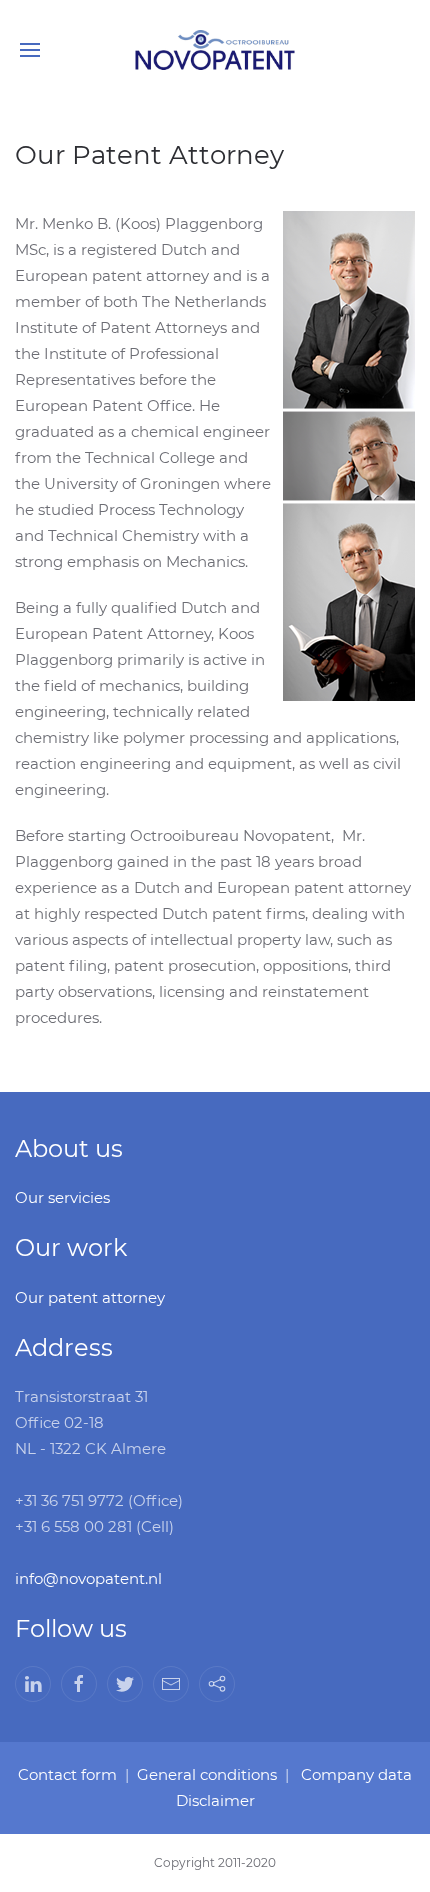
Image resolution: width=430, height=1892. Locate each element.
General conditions (207, 1774)
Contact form (67, 1774)
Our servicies (62, 1197)
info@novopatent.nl (88, 1578)
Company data (356, 1774)
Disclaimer (215, 1800)
